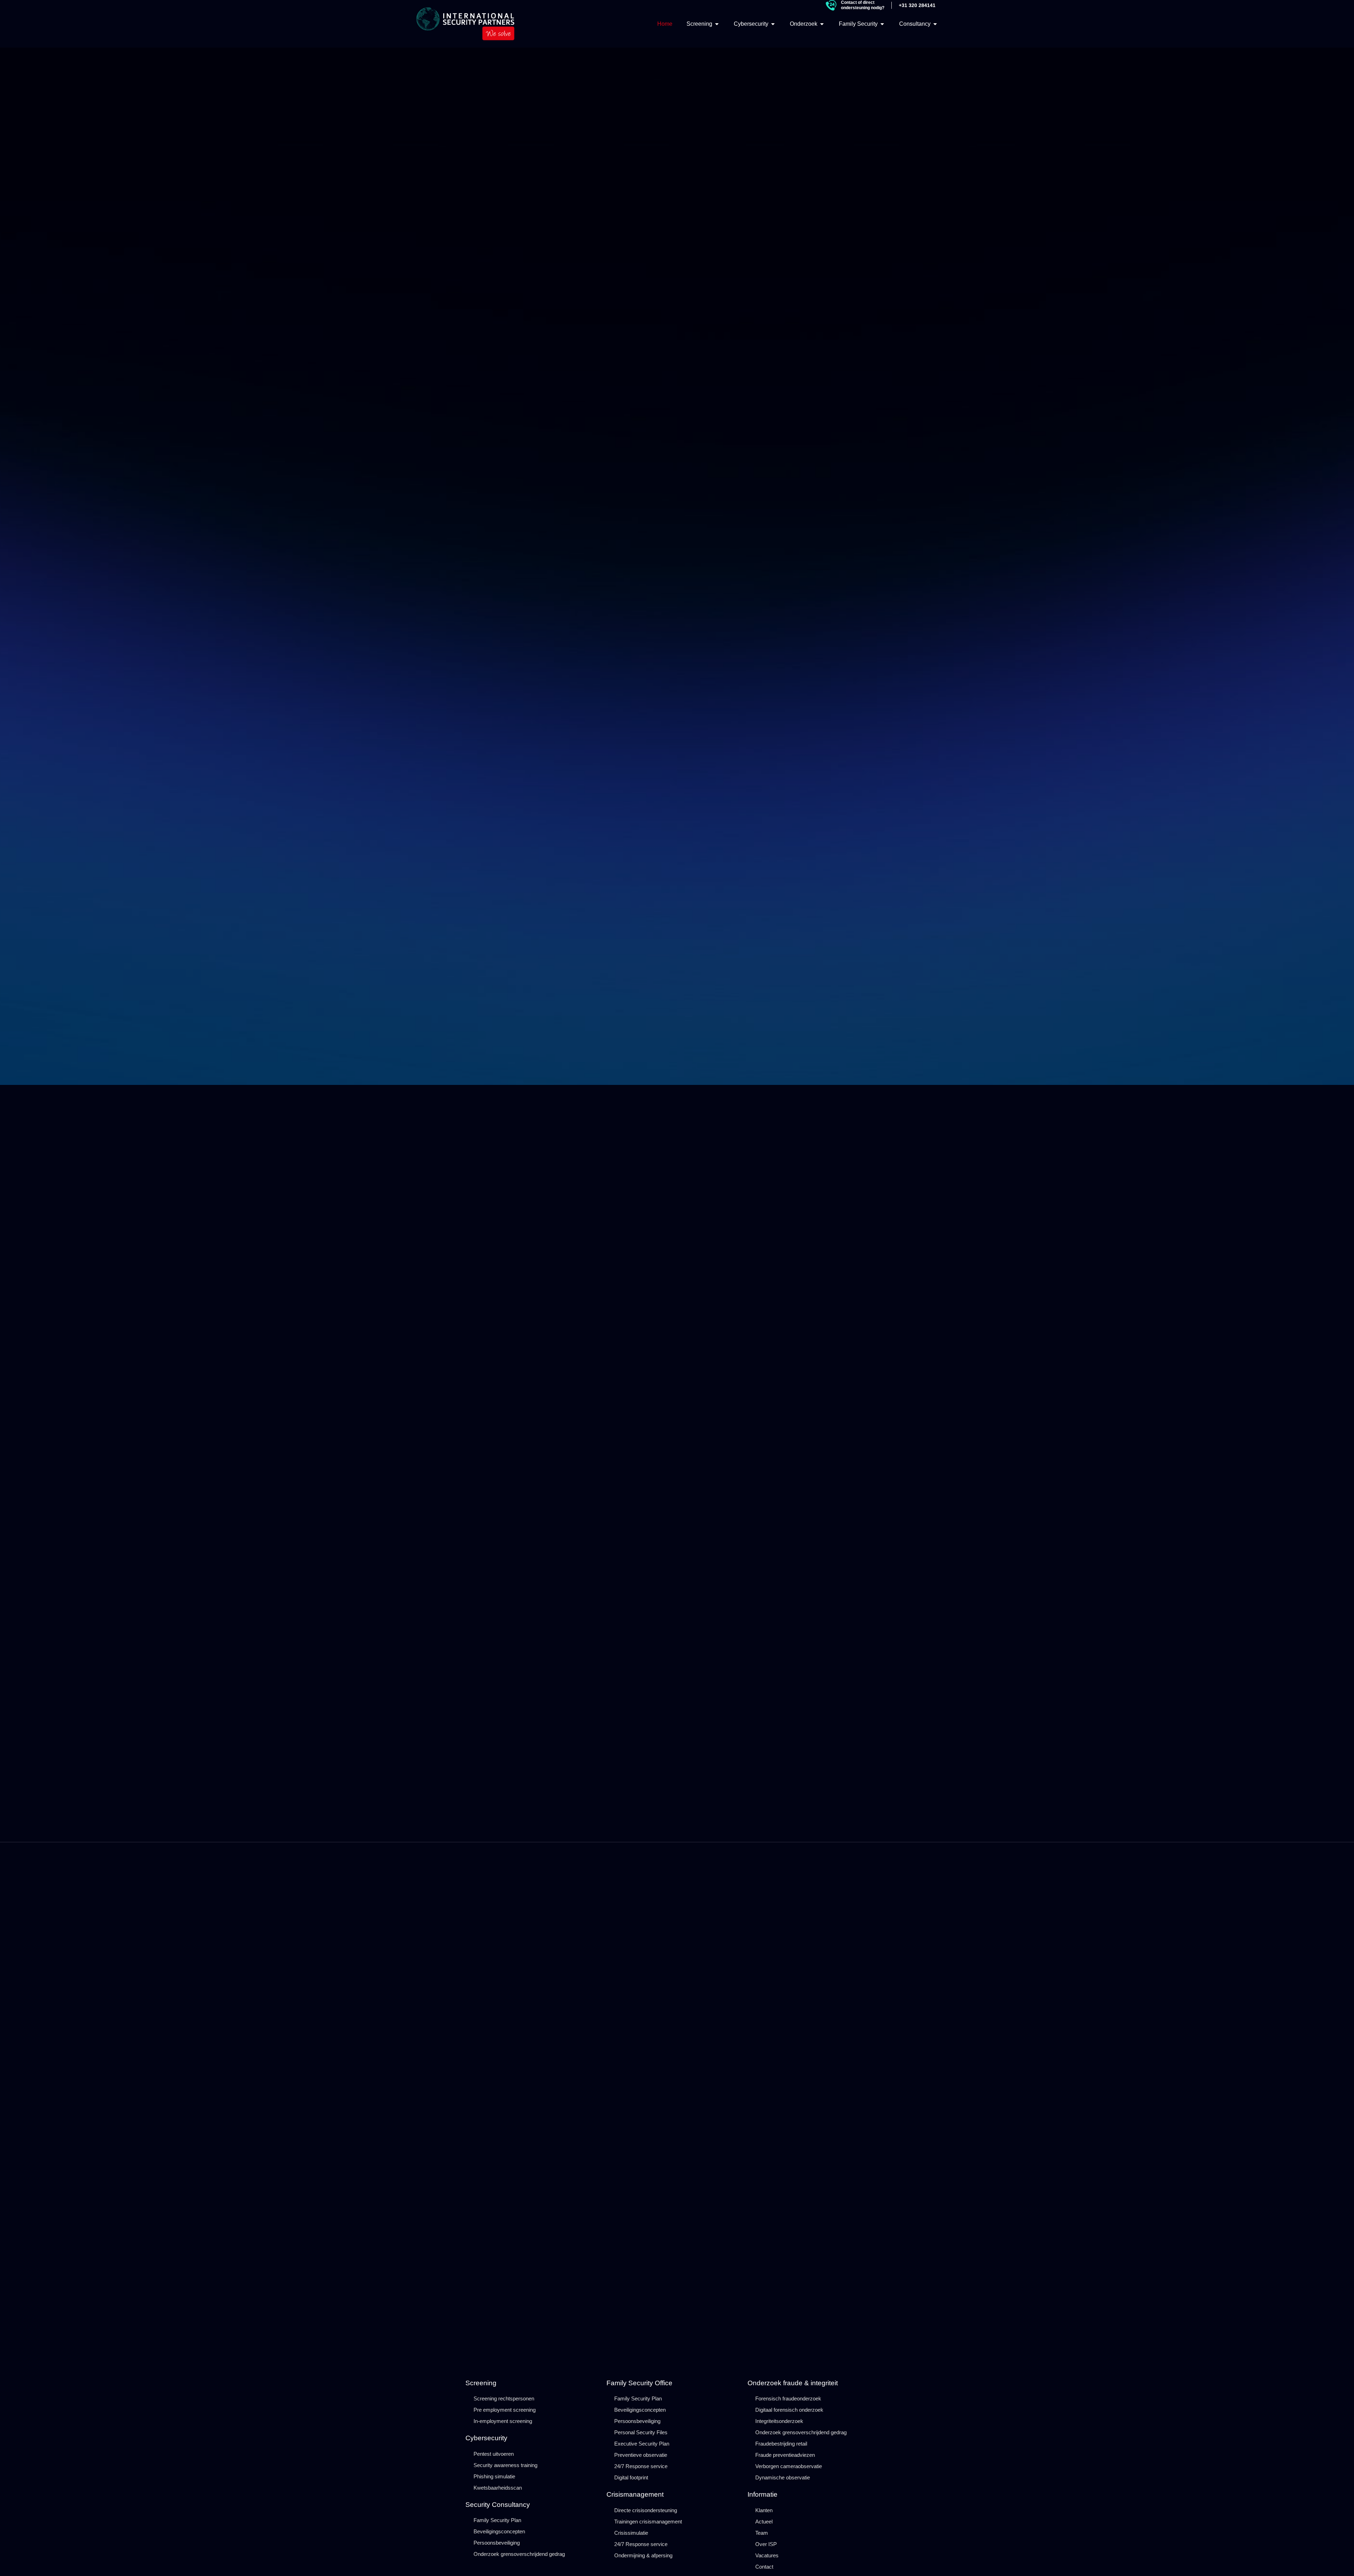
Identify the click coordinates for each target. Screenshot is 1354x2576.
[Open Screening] (717, 24)
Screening (481, 2383)
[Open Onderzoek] (822, 24)
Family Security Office (639, 2383)
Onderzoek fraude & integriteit (793, 2383)
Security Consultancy (498, 2505)
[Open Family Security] (882, 24)
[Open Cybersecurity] (773, 24)
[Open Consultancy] (935, 24)
